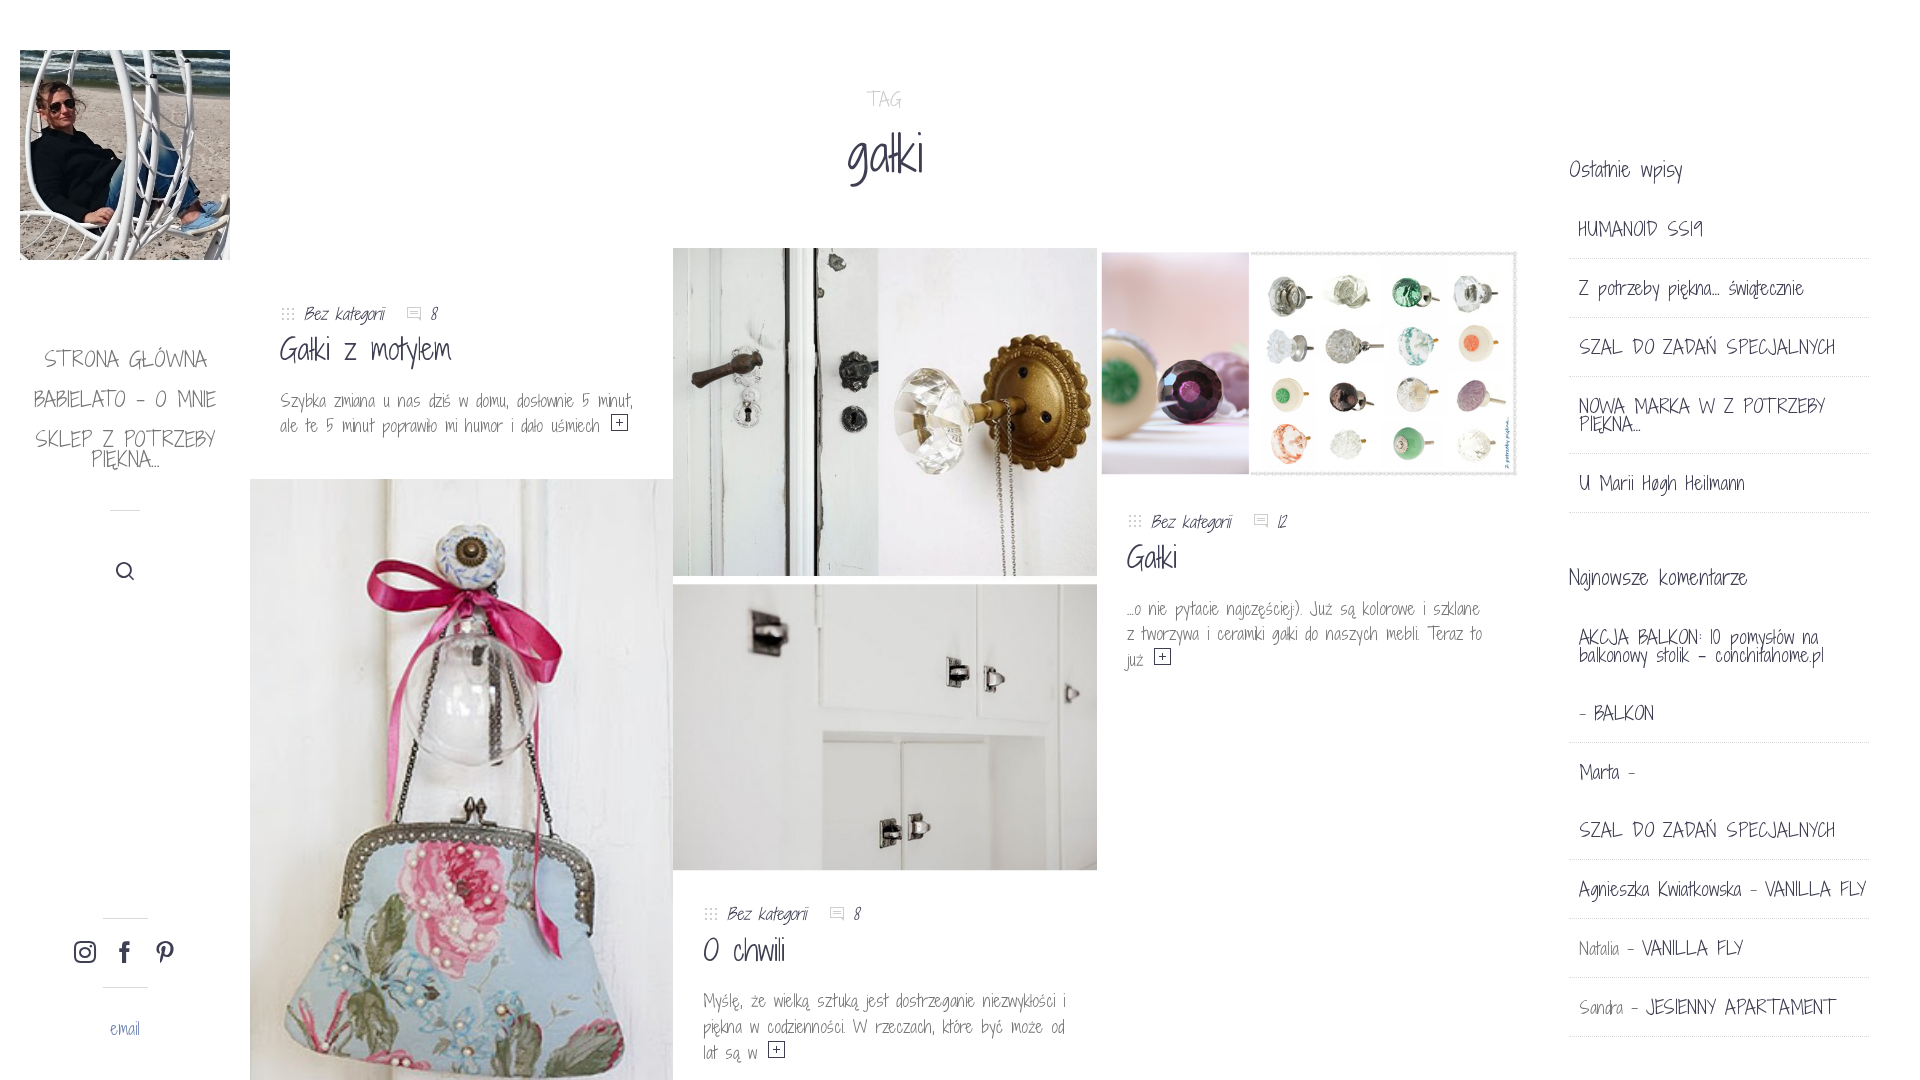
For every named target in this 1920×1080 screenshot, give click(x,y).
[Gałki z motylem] (461, 258)
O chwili (744, 950)
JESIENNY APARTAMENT (1740, 1007)
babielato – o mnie (125, 399)
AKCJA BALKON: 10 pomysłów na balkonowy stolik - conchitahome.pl (1701, 646)
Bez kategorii (343, 313)
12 (1281, 521)
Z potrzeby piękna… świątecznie (1691, 288)
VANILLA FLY (1815, 889)
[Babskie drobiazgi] (461, 798)
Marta (1599, 772)
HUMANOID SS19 (1641, 229)
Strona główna (125, 359)
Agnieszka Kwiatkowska (1660, 889)
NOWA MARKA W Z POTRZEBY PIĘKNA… (1702, 415)
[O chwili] (884, 558)
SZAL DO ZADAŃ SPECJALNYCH (1707, 347)
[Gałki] (1308, 361)
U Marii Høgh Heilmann (1662, 483)
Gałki (1152, 557)
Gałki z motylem (366, 349)
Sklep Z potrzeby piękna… (125, 449)
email (125, 1028)
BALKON (1624, 713)
